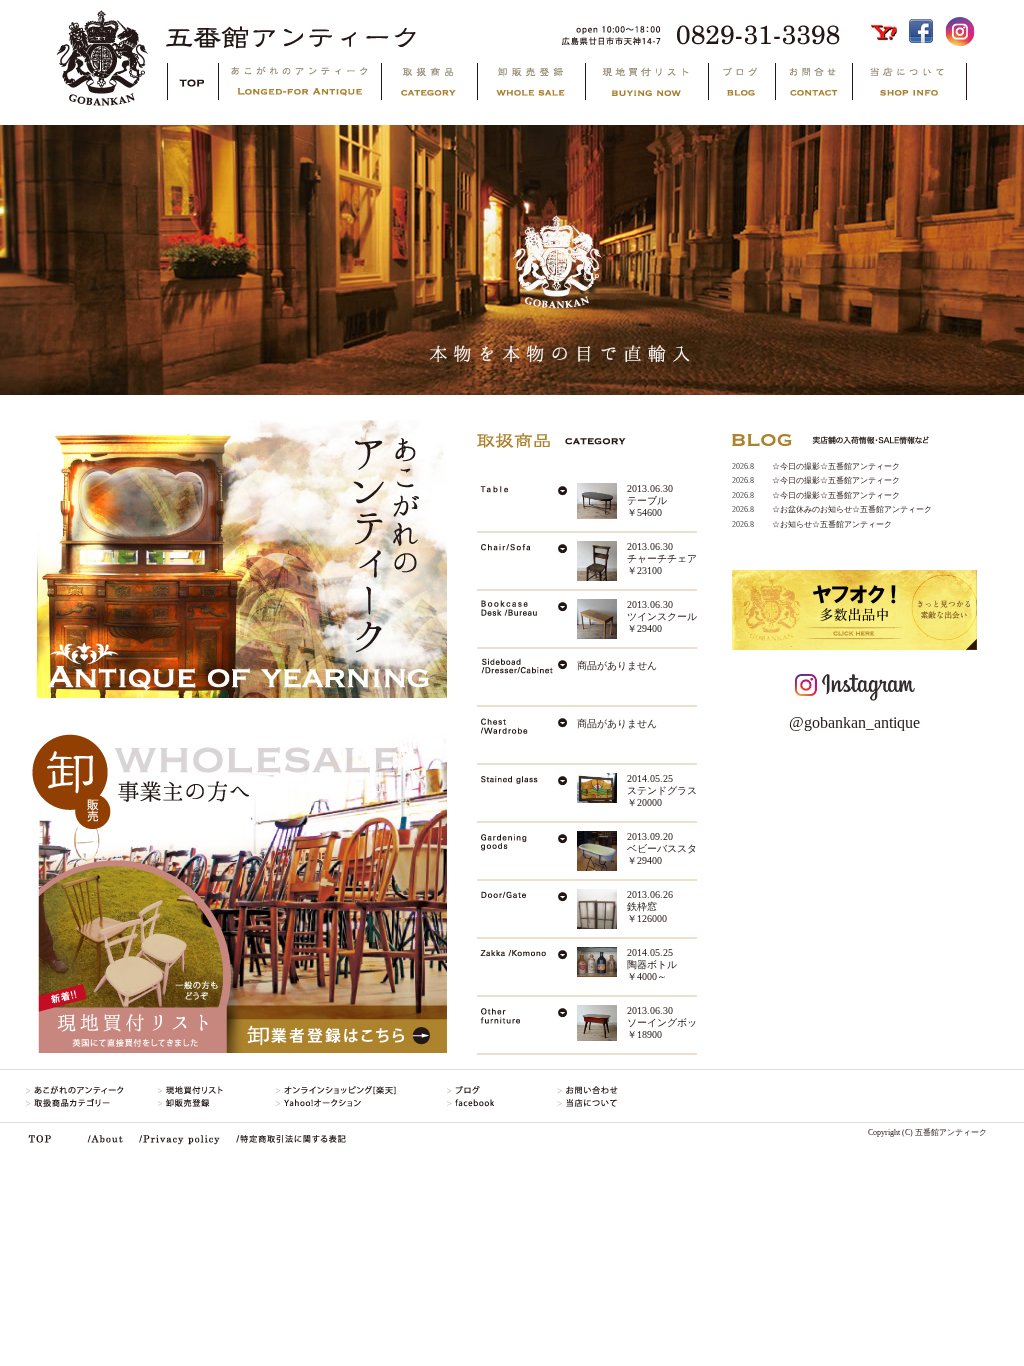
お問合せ (812, 84)
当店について (926, 84)
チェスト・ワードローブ (527, 735)
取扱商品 (428, 84)
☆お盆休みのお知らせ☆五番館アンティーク (852, 509)
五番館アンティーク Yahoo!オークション (885, 32)
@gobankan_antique (854, 722)
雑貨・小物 (527, 967)
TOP (191, 82)
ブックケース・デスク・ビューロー (527, 619)
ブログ (740, 84)
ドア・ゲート (527, 909)
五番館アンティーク (516, 32)
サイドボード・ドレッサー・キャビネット (527, 677)
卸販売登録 (530, 84)
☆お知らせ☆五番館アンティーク (832, 524)
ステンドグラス (527, 793)
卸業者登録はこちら (337, 893)
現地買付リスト (645, 84)
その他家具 (527, 1025)
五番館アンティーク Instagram (959, 32)
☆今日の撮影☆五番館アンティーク (836, 466)
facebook (922, 32)
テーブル (527, 503)
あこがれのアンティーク (298, 84)
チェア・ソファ (527, 561)
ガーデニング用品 (527, 851)
